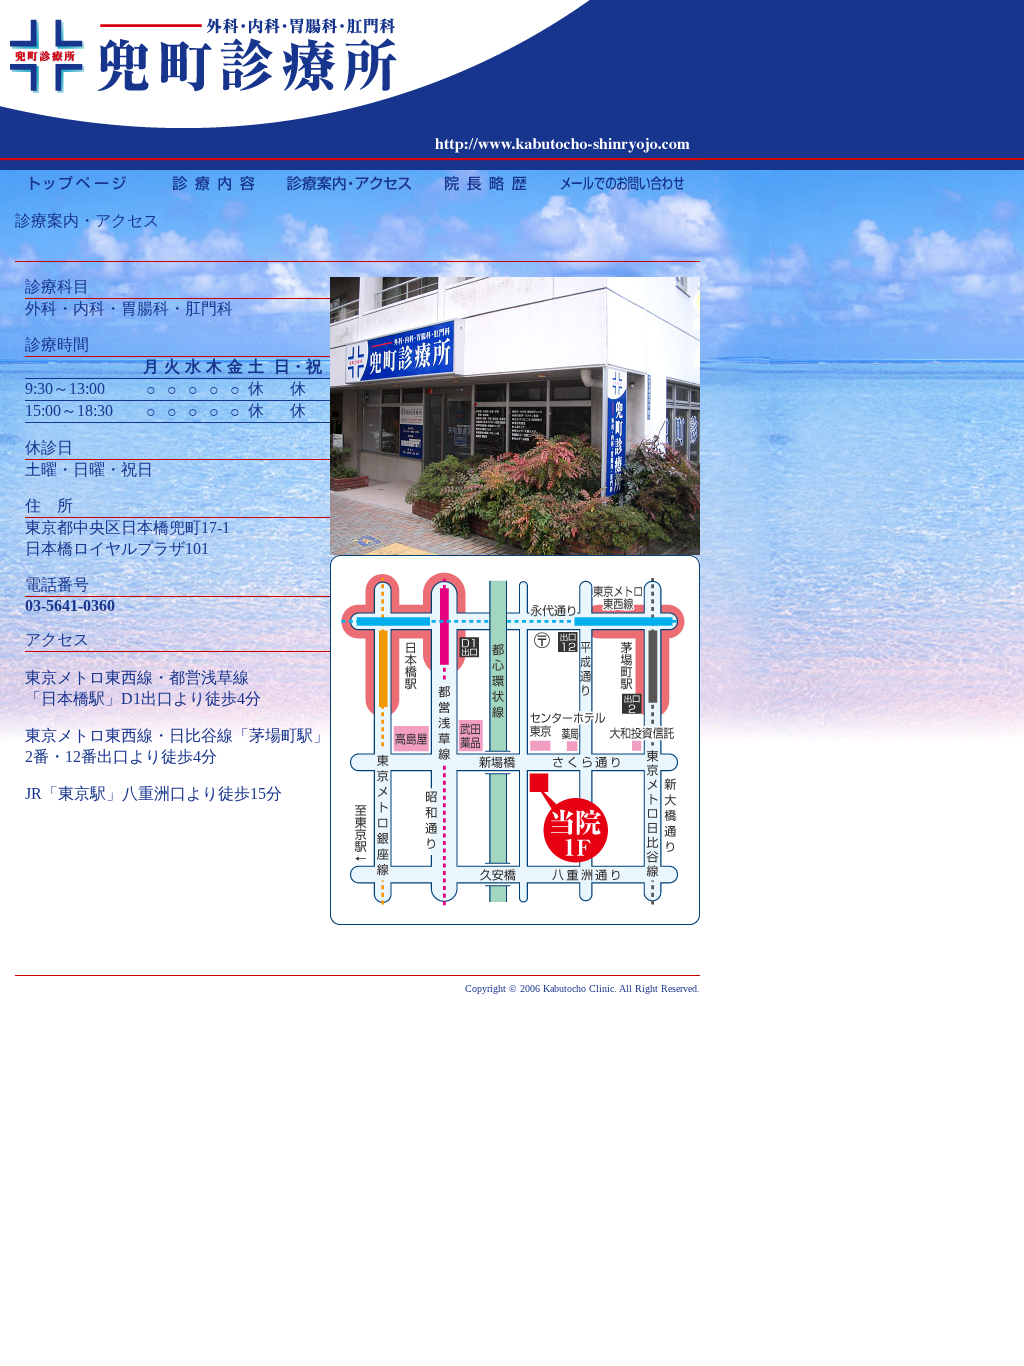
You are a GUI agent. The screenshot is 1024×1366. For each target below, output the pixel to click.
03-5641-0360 (70, 605)
